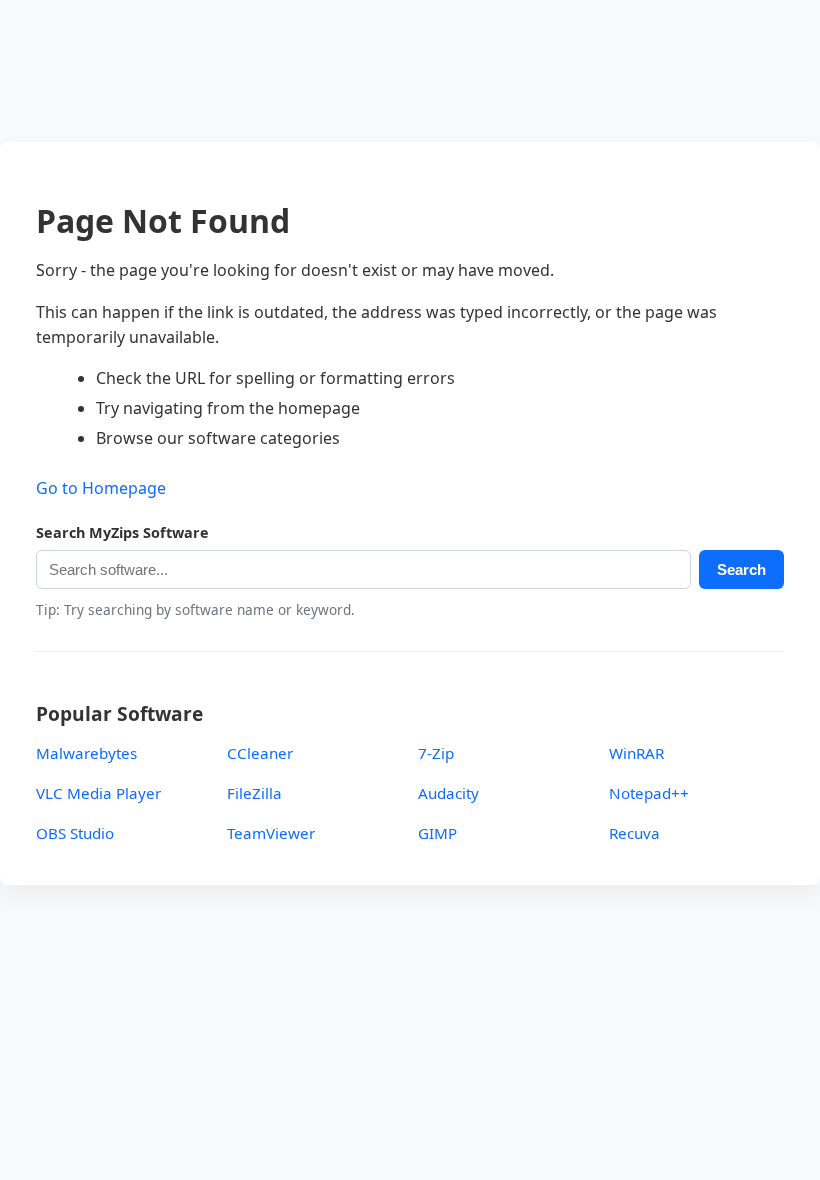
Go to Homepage (101, 488)
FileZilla (254, 793)
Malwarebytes (86, 753)
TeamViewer (271, 833)
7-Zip (436, 753)
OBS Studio (75, 833)
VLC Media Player (98, 793)
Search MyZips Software (122, 532)
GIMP (437, 833)
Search (741, 569)
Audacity (448, 793)
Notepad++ (649, 793)
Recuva (634, 833)
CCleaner (260, 753)
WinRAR (636, 753)
